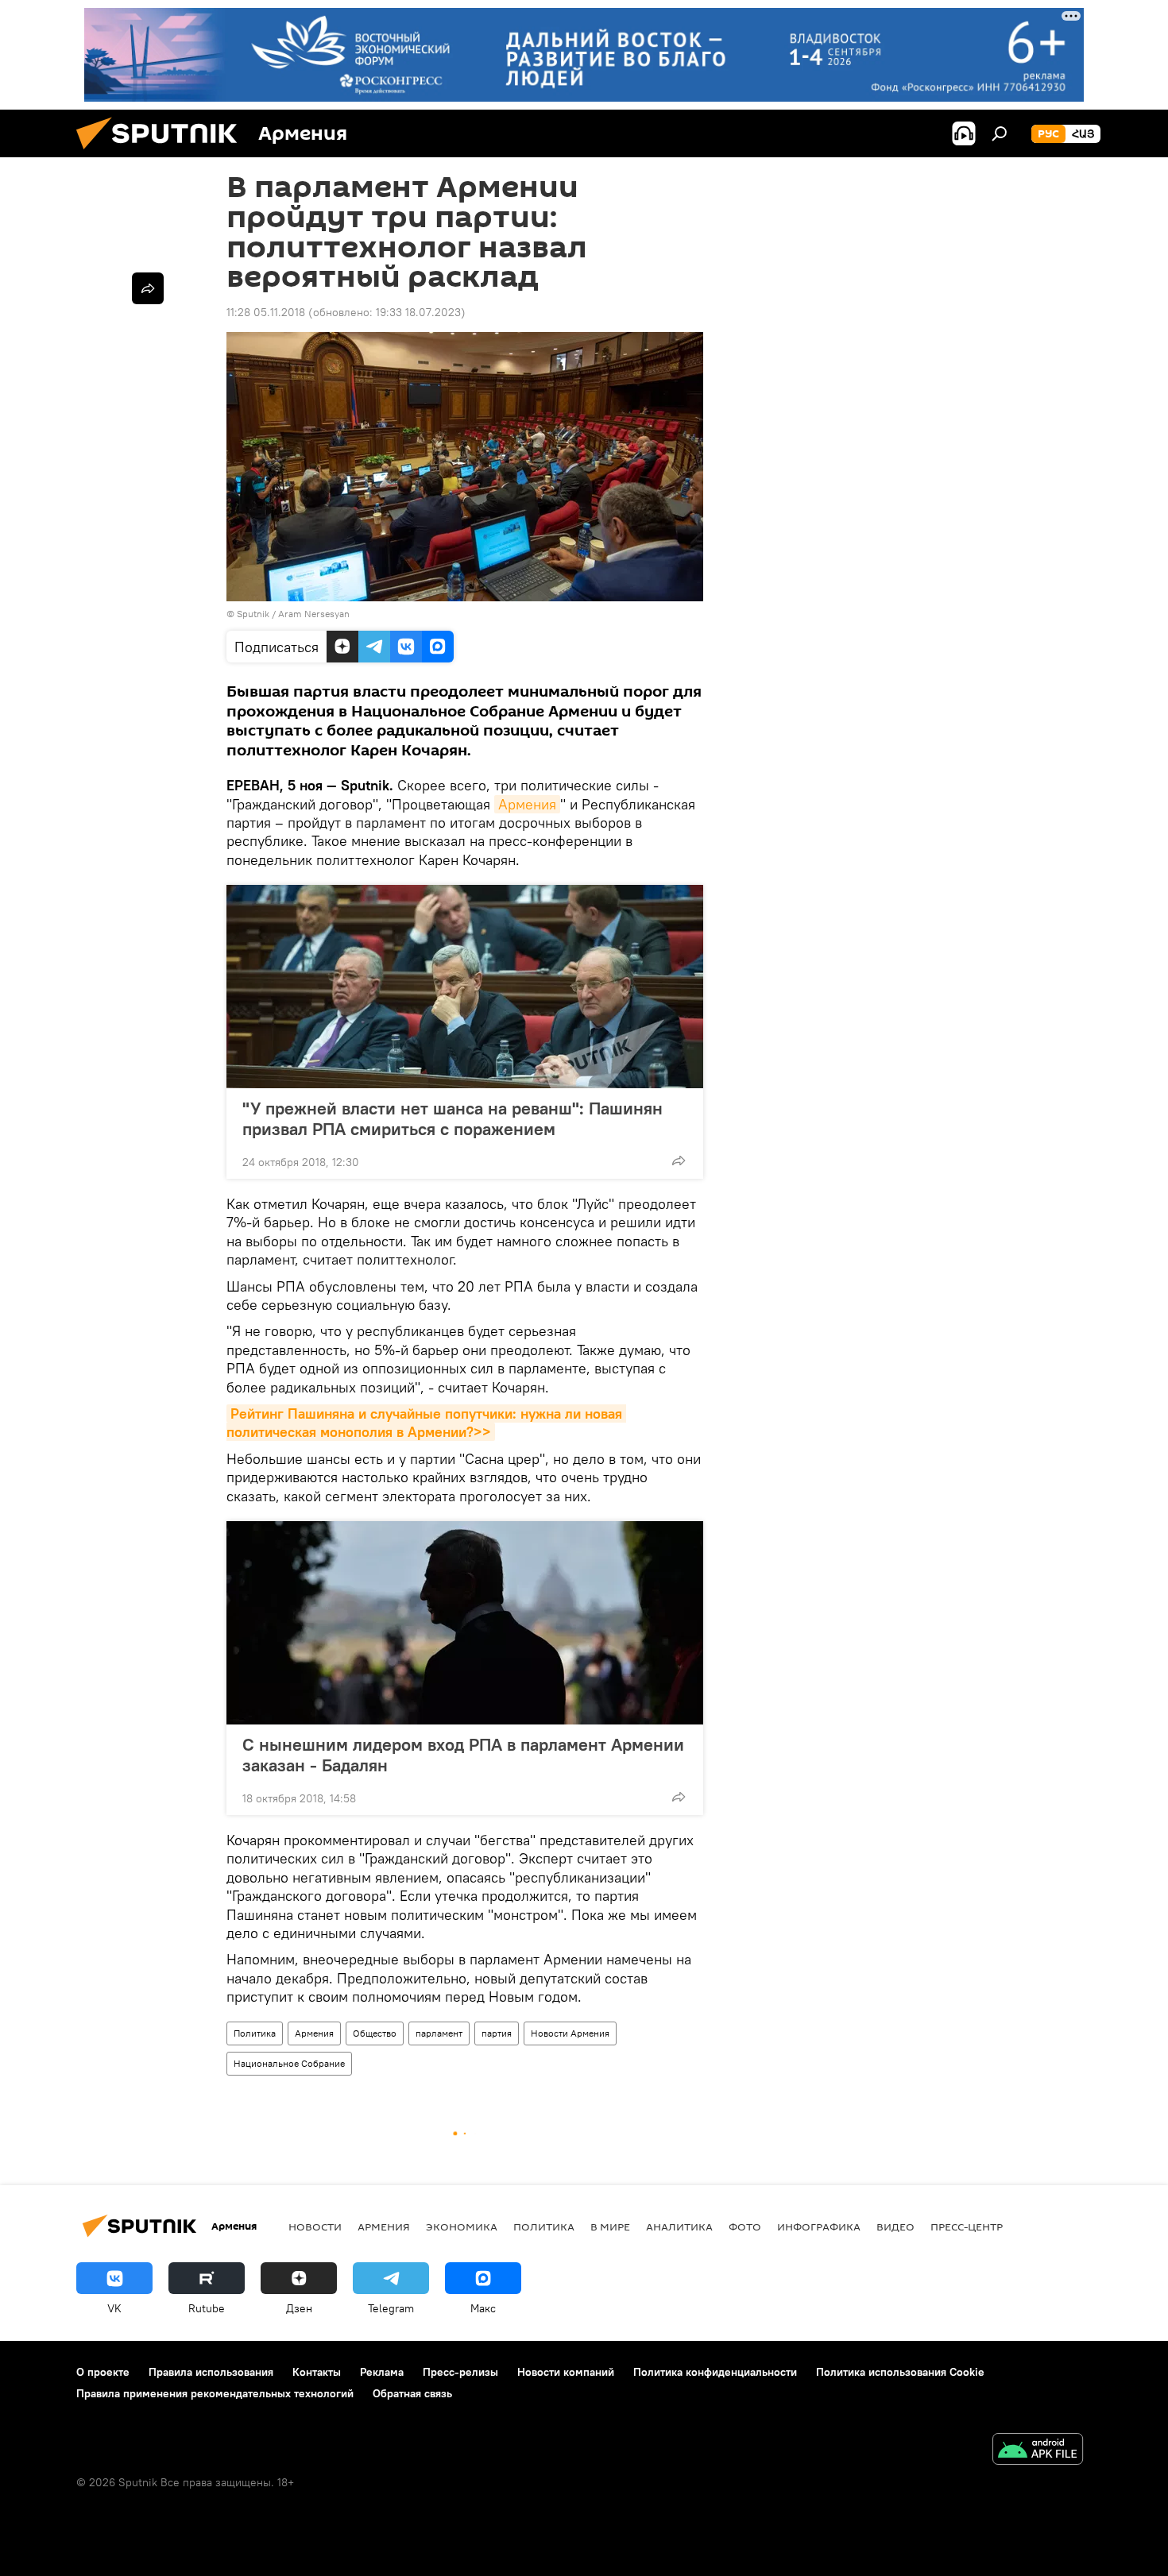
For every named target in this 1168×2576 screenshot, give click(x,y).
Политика (255, 2033)
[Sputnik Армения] (163, 153)
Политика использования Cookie (900, 2372)
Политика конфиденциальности (715, 2372)
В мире (610, 2226)
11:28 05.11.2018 (266, 312)
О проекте (103, 2372)
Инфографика (819, 2226)
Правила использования (211, 2372)
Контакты (317, 2372)
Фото (745, 2226)
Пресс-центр (967, 2226)
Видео (895, 2226)
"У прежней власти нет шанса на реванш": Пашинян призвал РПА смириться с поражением (453, 1118)
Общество (375, 2033)
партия (497, 2033)
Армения (527, 804)
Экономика (462, 2226)
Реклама (382, 2372)
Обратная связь (412, 2393)
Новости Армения (570, 2033)
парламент (439, 2033)
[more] (679, 1161)
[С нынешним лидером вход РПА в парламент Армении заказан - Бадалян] (465, 1623)
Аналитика (679, 2226)
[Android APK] (1038, 2451)
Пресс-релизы (460, 2372)
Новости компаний (566, 2372)
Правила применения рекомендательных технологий (215, 2393)
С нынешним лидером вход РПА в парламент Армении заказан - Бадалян (463, 1755)
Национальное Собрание (289, 2063)
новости (315, 2226)
